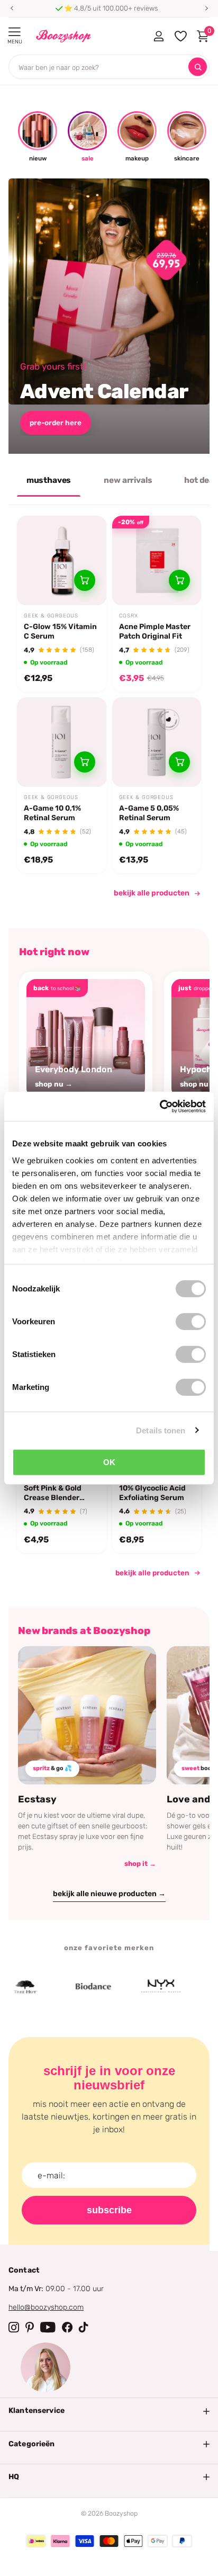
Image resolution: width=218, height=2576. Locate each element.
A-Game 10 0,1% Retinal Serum (52, 813)
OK (109, 1462)
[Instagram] (14, 2327)
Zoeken (198, 67)
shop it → (140, 1864)
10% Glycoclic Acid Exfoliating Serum (152, 1493)
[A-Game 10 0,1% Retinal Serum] (62, 742)
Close (109, 2411)
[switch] (191, 1322)
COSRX (129, 616)
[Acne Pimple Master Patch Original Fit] (157, 560)
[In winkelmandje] (85, 580)
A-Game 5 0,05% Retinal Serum (149, 813)
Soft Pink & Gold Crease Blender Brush (53, 1493)
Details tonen (161, 1430)
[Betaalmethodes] (36, 2541)
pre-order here (56, 423)
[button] (12, 8)
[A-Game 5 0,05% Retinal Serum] (157, 742)
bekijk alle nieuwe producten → (109, 1894)
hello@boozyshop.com (46, 2307)
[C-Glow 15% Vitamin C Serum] (62, 560)
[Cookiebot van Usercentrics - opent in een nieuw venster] (160, 1106)
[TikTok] (84, 2327)
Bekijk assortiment (15, 32)
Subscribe (109, 2210)
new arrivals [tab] (128, 480)
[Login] (158, 36)
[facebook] (67, 2327)
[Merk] (75, 1987)
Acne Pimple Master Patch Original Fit (155, 631)
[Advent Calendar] (109, 316)
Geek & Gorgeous (51, 616)
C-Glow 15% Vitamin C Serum (60, 631)
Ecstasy (37, 1799)
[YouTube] (48, 2327)
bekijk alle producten (152, 893)
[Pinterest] (30, 2327)
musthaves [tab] (49, 480)
